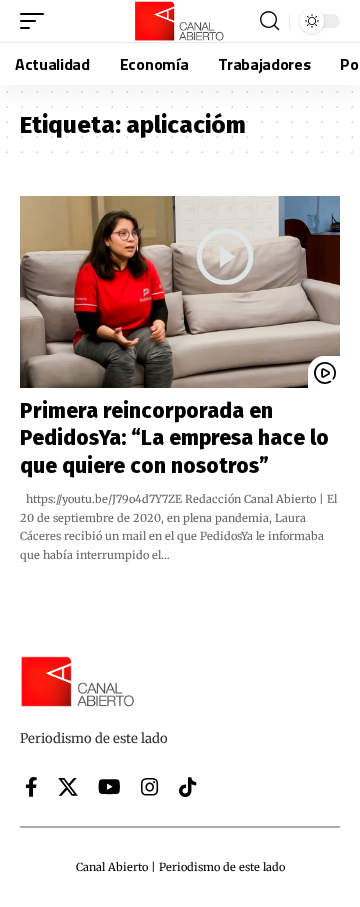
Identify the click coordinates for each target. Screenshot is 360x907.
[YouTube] (109, 787)
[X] (68, 787)
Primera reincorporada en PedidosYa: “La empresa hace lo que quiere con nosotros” (174, 438)
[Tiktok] (188, 787)
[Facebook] (31, 787)
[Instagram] (150, 787)
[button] (37, 21)
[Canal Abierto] (180, 21)
